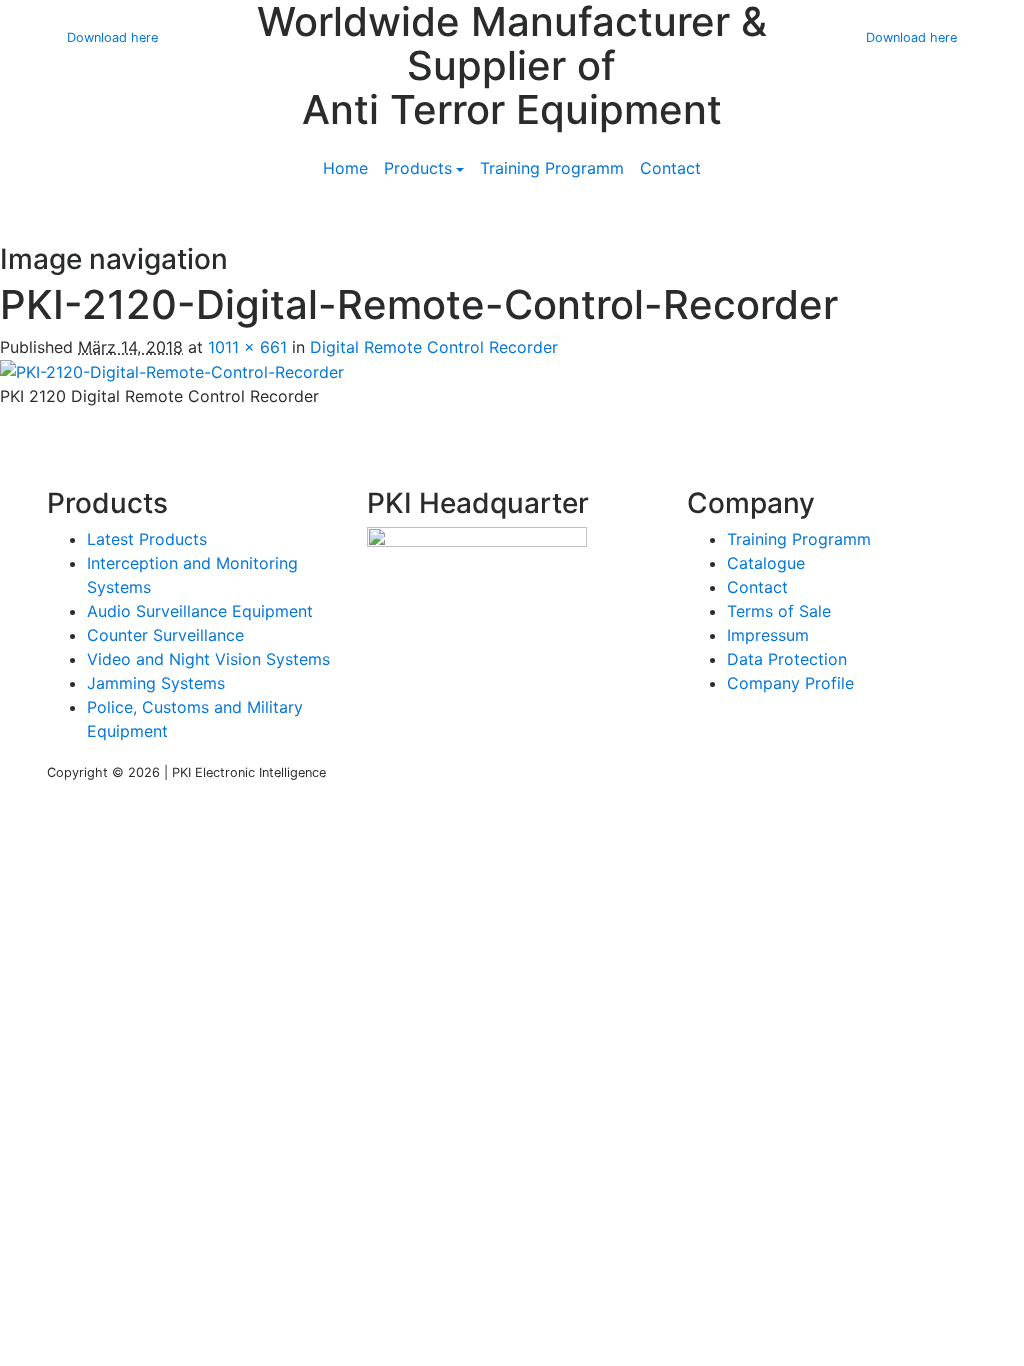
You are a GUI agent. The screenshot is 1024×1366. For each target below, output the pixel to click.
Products (418, 168)
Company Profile (790, 683)
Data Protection (787, 659)
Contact (670, 168)
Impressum (768, 635)
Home (345, 168)
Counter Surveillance (165, 635)
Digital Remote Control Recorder (434, 347)
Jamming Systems (156, 683)
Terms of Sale (779, 611)
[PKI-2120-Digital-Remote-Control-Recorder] (172, 371)
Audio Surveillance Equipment (200, 611)
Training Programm (552, 168)
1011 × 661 (247, 347)
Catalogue (766, 563)
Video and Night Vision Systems (208, 659)
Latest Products (147, 539)
